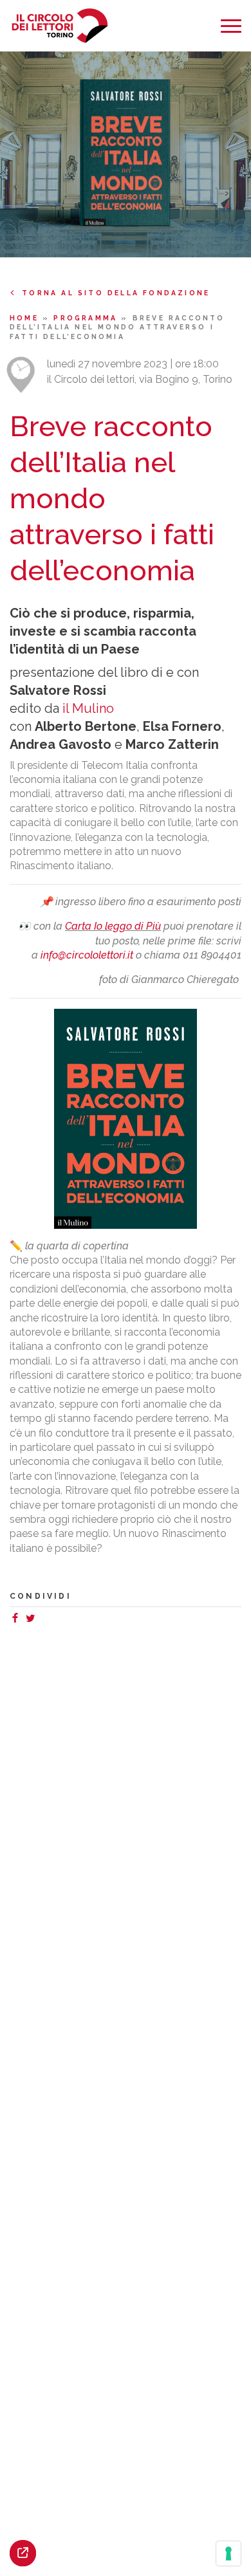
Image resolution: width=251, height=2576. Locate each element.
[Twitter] (33, 1620)
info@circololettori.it (87, 955)
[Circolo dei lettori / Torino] (60, 26)
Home (26, 318)
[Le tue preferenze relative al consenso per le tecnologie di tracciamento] (228, 2553)
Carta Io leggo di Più (113, 926)
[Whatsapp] (43, 1620)
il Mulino (88, 708)
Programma (87, 318)
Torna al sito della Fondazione (116, 293)
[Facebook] (17, 1620)
